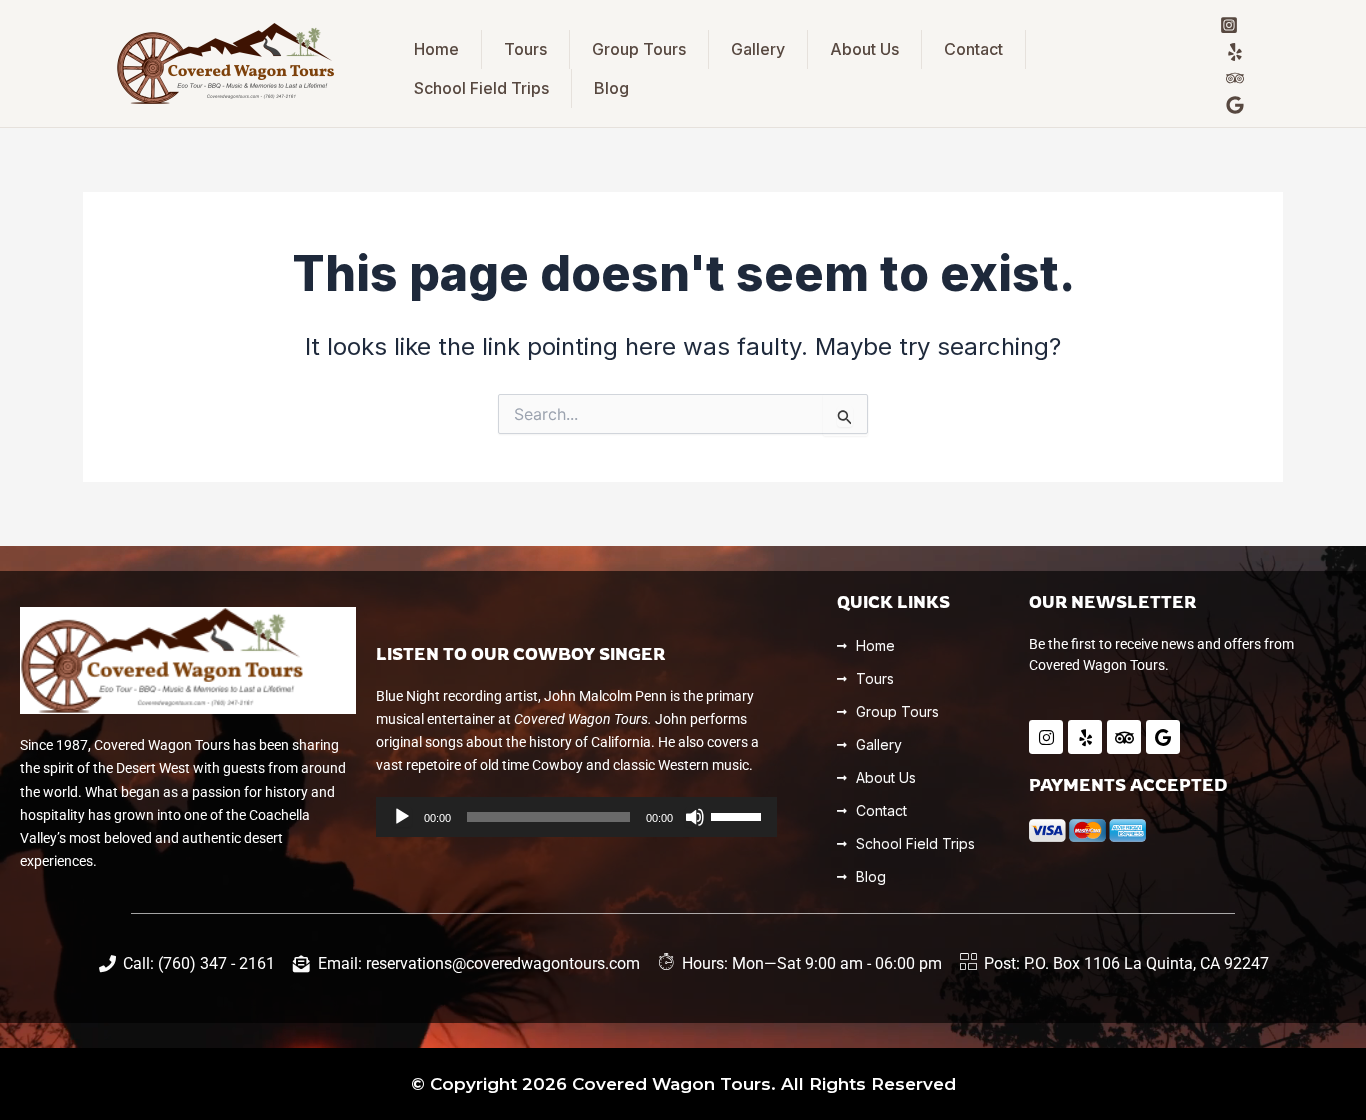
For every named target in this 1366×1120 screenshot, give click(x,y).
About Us (864, 49)
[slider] (739, 815)
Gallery (758, 49)
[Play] (402, 817)
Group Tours (639, 49)
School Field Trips (481, 88)
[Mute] (695, 817)
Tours (525, 49)
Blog (611, 88)
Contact (973, 49)
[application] (576, 817)
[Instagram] (1229, 25)
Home (436, 49)
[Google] (1235, 105)
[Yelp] (1235, 52)
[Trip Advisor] (1235, 78)
